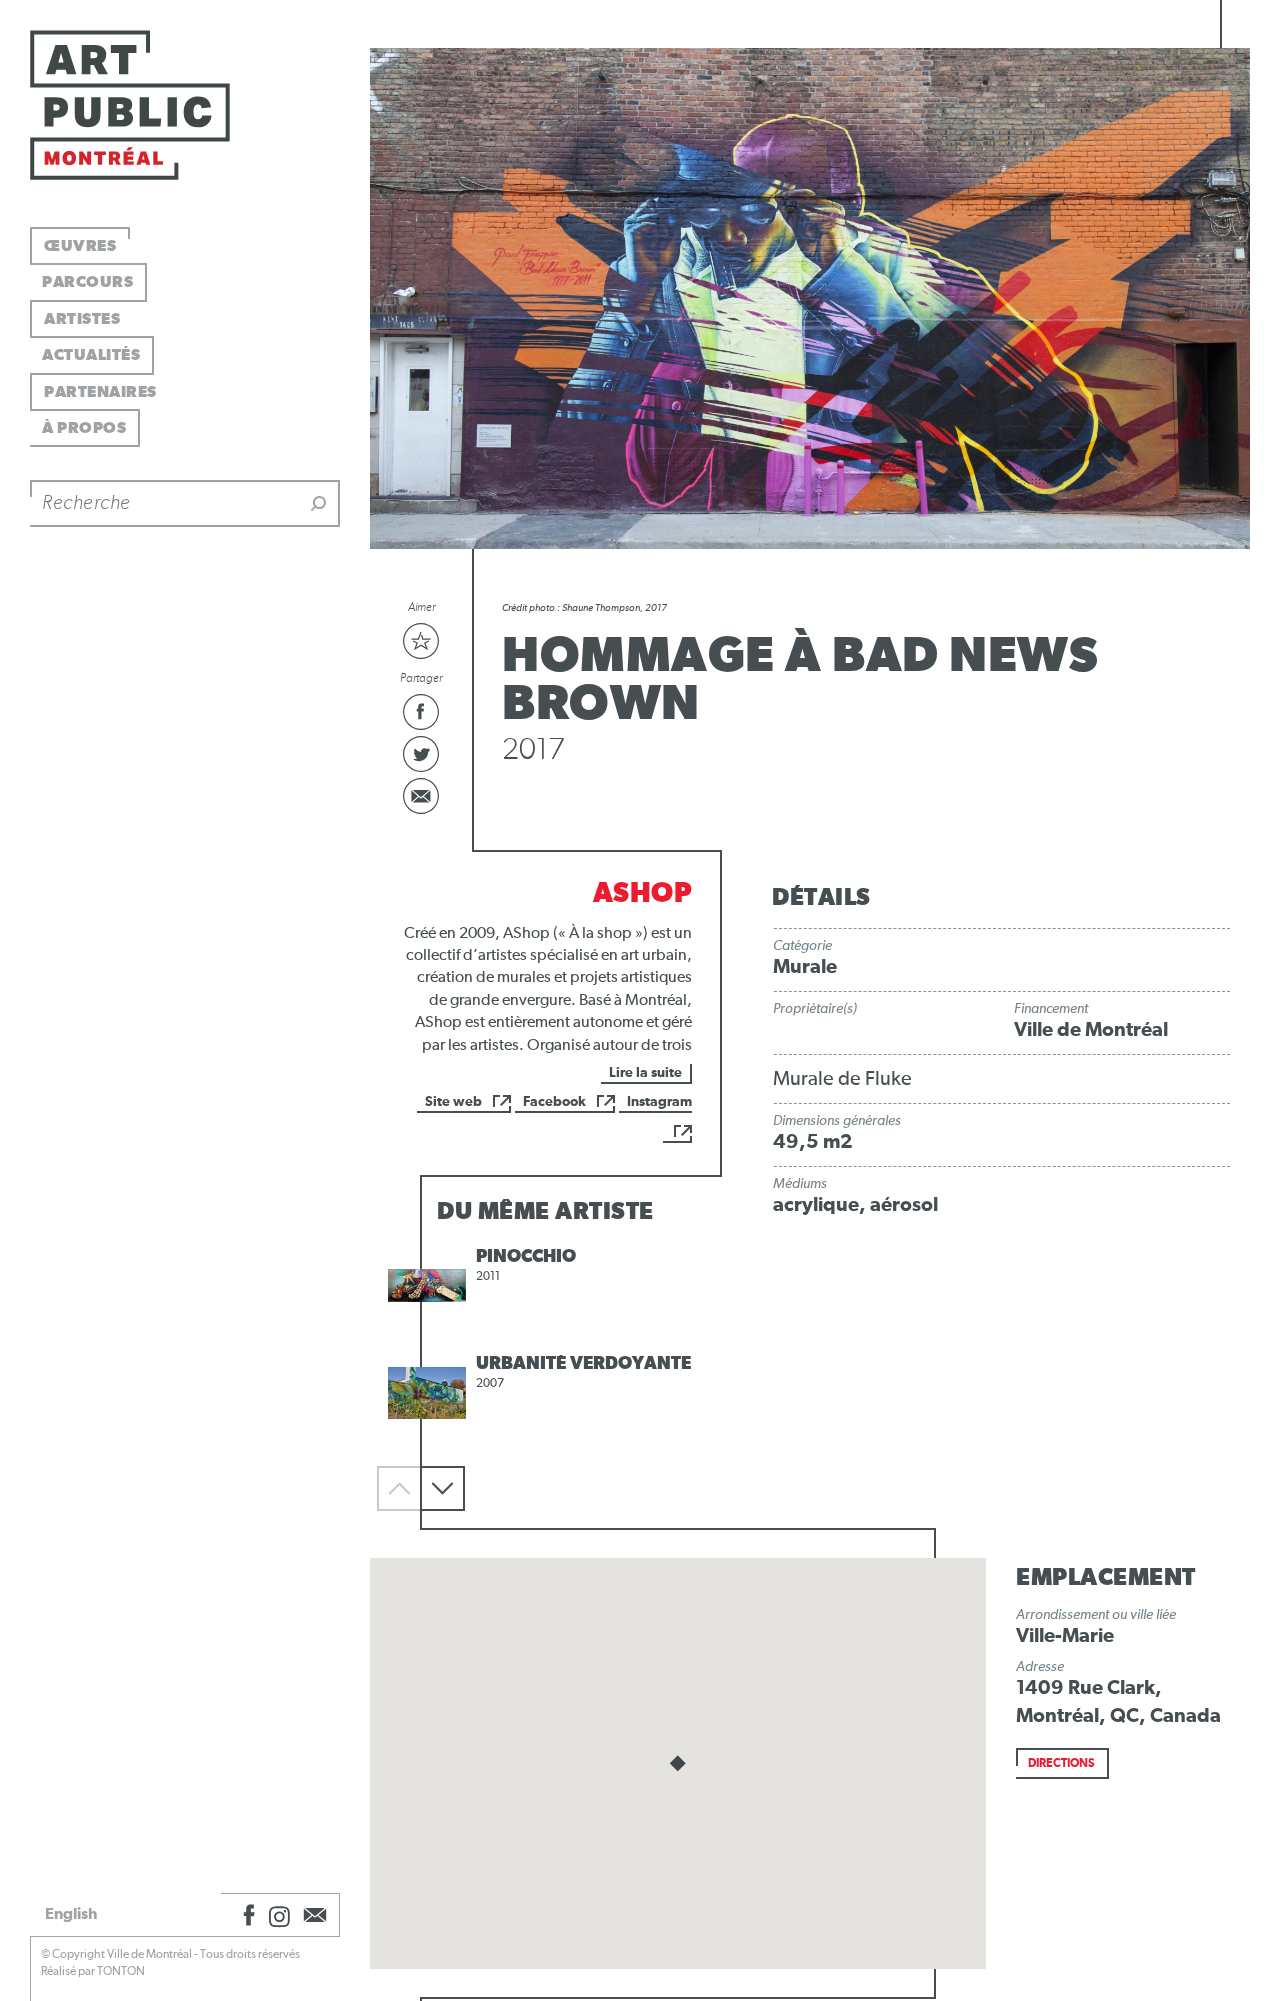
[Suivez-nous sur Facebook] (246, 1915)
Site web (453, 1102)
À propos (84, 428)
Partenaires (100, 392)
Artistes (82, 319)
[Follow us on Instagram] (280, 1915)
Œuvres (80, 246)
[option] (546, 1285)
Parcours (87, 282)
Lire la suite (645, 1073)
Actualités (91, 355)
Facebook (554, 1102)
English (71, 1914)
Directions (1061, 1764)
